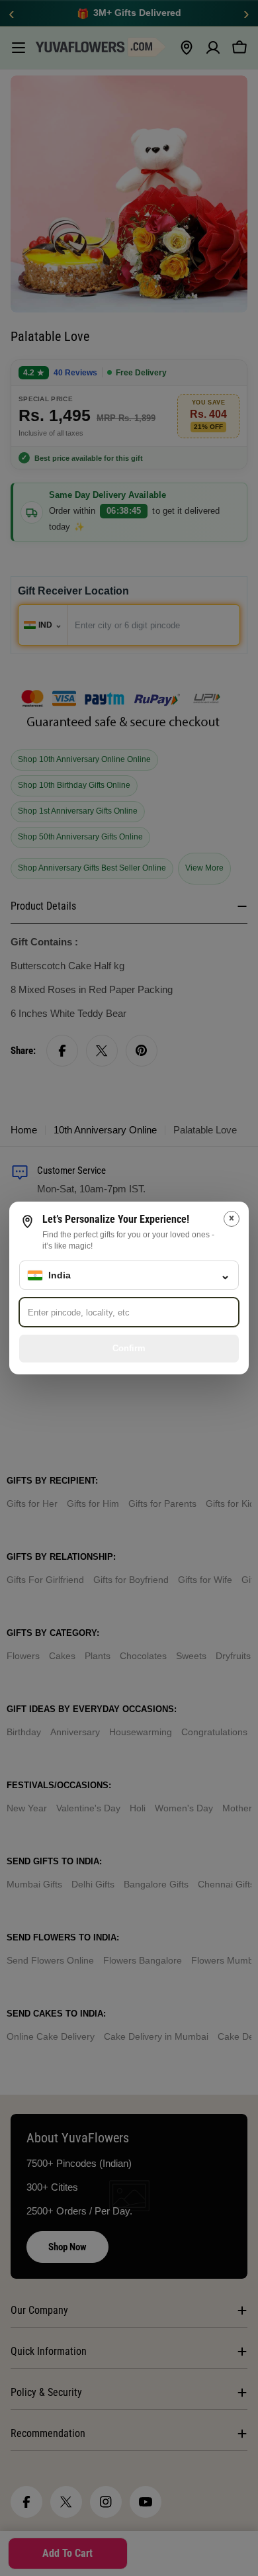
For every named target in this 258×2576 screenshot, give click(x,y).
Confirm (129, 1348)
